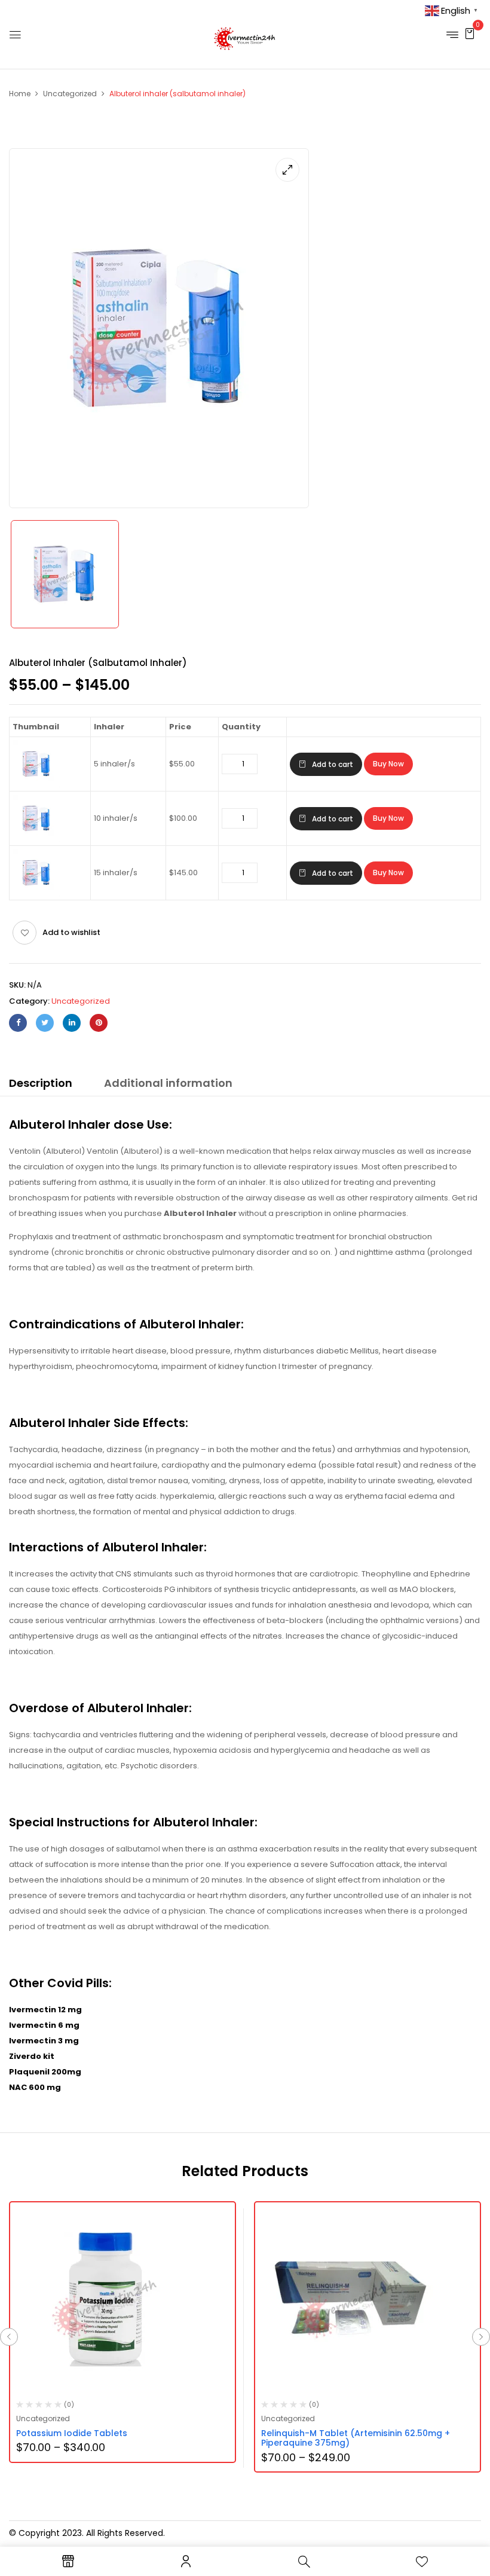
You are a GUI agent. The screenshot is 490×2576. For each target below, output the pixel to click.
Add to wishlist (71, 932)
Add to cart (333, 764)
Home (20, 94)
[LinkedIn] (72, 1023)
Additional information (168, 1083)
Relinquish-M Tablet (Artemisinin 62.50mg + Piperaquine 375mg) (356, 2438)
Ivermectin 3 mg (44, 2041)
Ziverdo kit (32, 2056)
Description (41, 1083)
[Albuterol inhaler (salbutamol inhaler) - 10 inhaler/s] (36, 801)
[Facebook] (18, 1023)
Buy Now (388, 764)
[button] (470, 33)
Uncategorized (70, 94)
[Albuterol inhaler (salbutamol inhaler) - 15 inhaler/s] (36, 855)
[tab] (41, 1085)
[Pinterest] (99, 1023)
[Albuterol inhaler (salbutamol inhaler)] (65, 574)
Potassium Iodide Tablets (72, 2433)
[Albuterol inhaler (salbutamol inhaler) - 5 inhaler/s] (36, 746)
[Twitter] (45, 1023)
